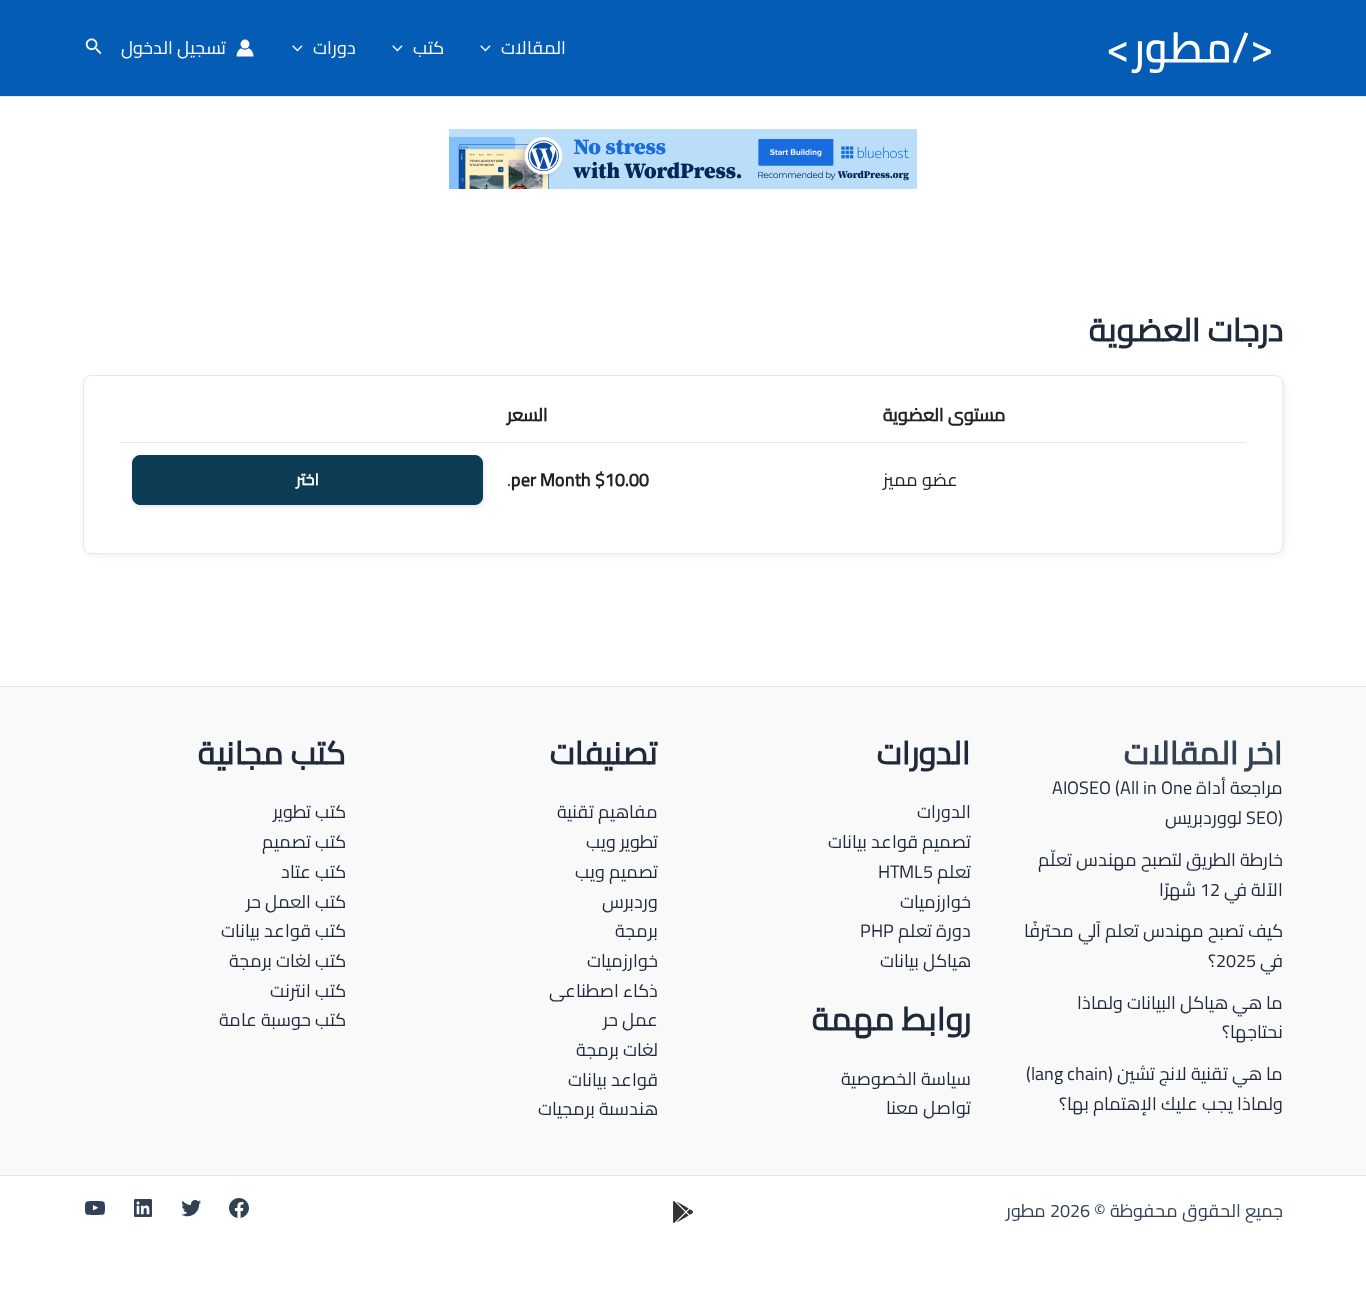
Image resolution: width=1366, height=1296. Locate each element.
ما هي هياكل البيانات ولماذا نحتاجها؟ (1180, 1017)
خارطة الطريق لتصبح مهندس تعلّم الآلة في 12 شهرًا (1160, 874)
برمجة (636, 930)
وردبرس (630, 901)
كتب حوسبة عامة (282, 1019)
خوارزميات (935, 901)
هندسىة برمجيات (598, 1108)
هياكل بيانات (925, 960)
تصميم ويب (616, 871)
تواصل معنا (928, 1107)
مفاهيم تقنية (607, 811)
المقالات (533, 47)
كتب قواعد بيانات (283, 930)
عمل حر (630, 1019)
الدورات (944, 811)
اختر (307, 480)
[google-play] (683, 1212)
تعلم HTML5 (924, 871)
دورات (334, 47)
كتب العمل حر (296, 901)
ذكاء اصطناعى (603, 990)
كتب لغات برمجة (287, 960)
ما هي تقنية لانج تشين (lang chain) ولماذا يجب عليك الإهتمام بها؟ (1154, 1088)
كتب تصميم (304, 841)
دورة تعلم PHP (915, 930)
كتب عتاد (313, 871)
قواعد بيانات (613, 1079)
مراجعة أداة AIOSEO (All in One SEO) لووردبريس (1167, 802)
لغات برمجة (617, 1049)
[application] (490, 48)
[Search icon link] (92, 48)
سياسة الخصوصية (906, 1078)
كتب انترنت (308, 990)
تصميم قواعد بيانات (899, 841)
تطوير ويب (622, 841)
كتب (428, 47)
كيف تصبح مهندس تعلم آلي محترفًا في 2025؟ (1153, 945)
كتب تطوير (309, 811)
